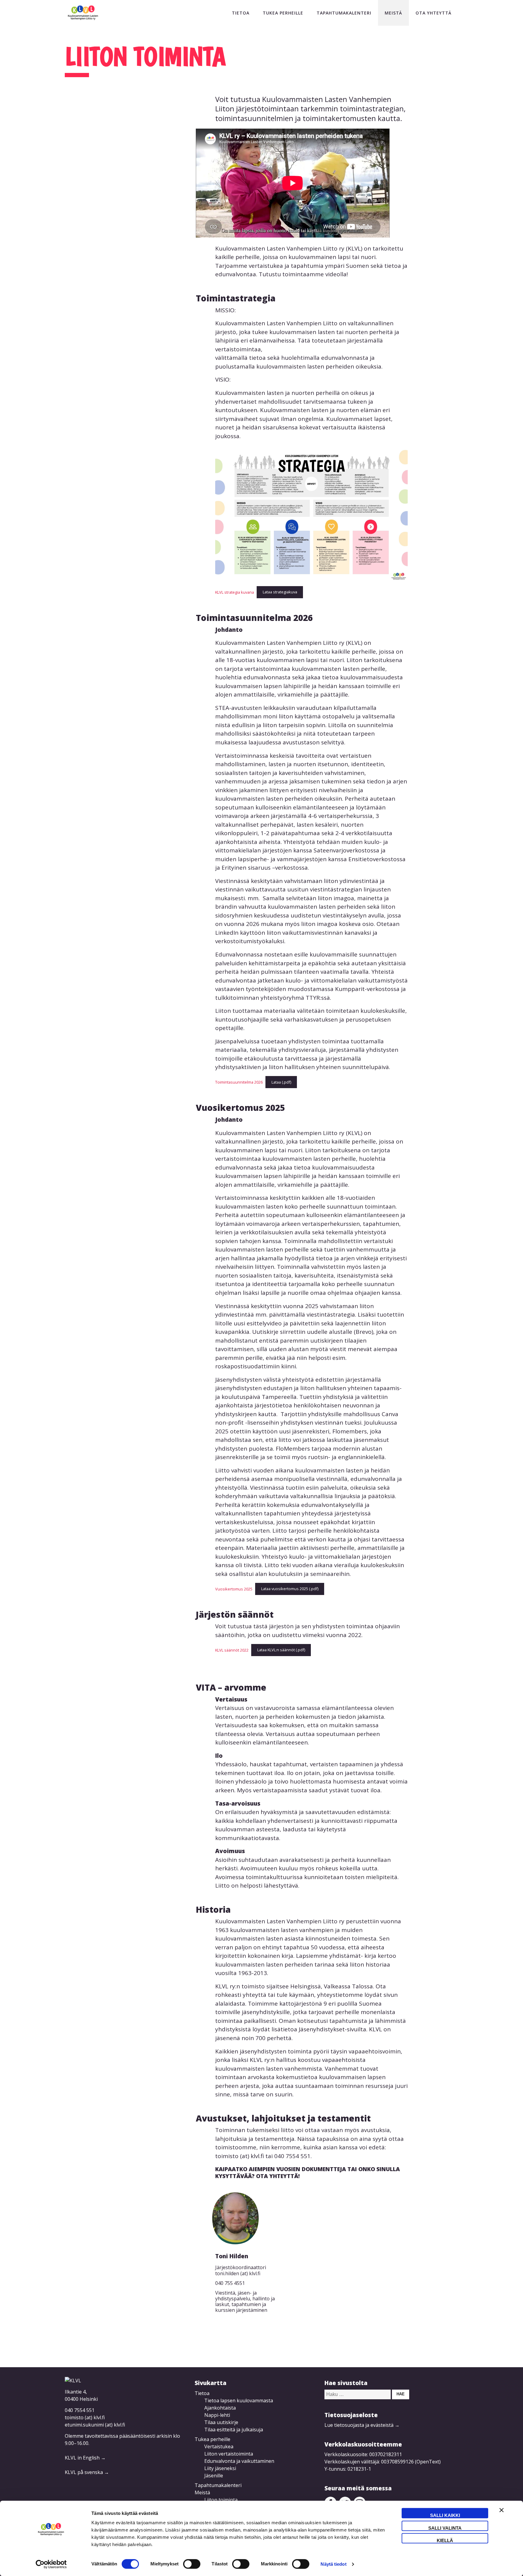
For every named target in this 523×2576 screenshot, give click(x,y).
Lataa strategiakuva (280, 592)
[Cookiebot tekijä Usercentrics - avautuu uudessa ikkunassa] (51, 2564)
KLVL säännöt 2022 (232, 1650)
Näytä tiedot (333, 2564)
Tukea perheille (283, 13)
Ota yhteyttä (434, 13)
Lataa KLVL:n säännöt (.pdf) (281, 1650)
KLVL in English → (85, 2458)
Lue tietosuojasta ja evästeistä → (362, 2425)
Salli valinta (445, 2528)
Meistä (393, 13)
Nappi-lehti (217, 2415)
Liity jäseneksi (220, 2468)
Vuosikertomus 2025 (234, 1589)
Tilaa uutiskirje (221, 2422)
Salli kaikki (445, 2515)
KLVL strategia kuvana (235, 592)
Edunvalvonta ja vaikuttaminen (239, 2461)
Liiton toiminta (221, 2500)
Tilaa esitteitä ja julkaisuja (234, 2430)
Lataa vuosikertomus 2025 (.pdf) (290, 1589)
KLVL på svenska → (87, 2472)
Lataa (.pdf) (281, 1082)
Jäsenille (214, 2476)
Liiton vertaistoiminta (229, 2454)
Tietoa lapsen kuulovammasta (239, 2400)
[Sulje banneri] (502, 2513)
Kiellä (445, 2540)
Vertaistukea (219, 2446)
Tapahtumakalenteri (344, 13)
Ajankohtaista (220, 2408)
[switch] (192, 2564)
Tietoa (241, 13)
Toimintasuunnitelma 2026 (239, 1082)
